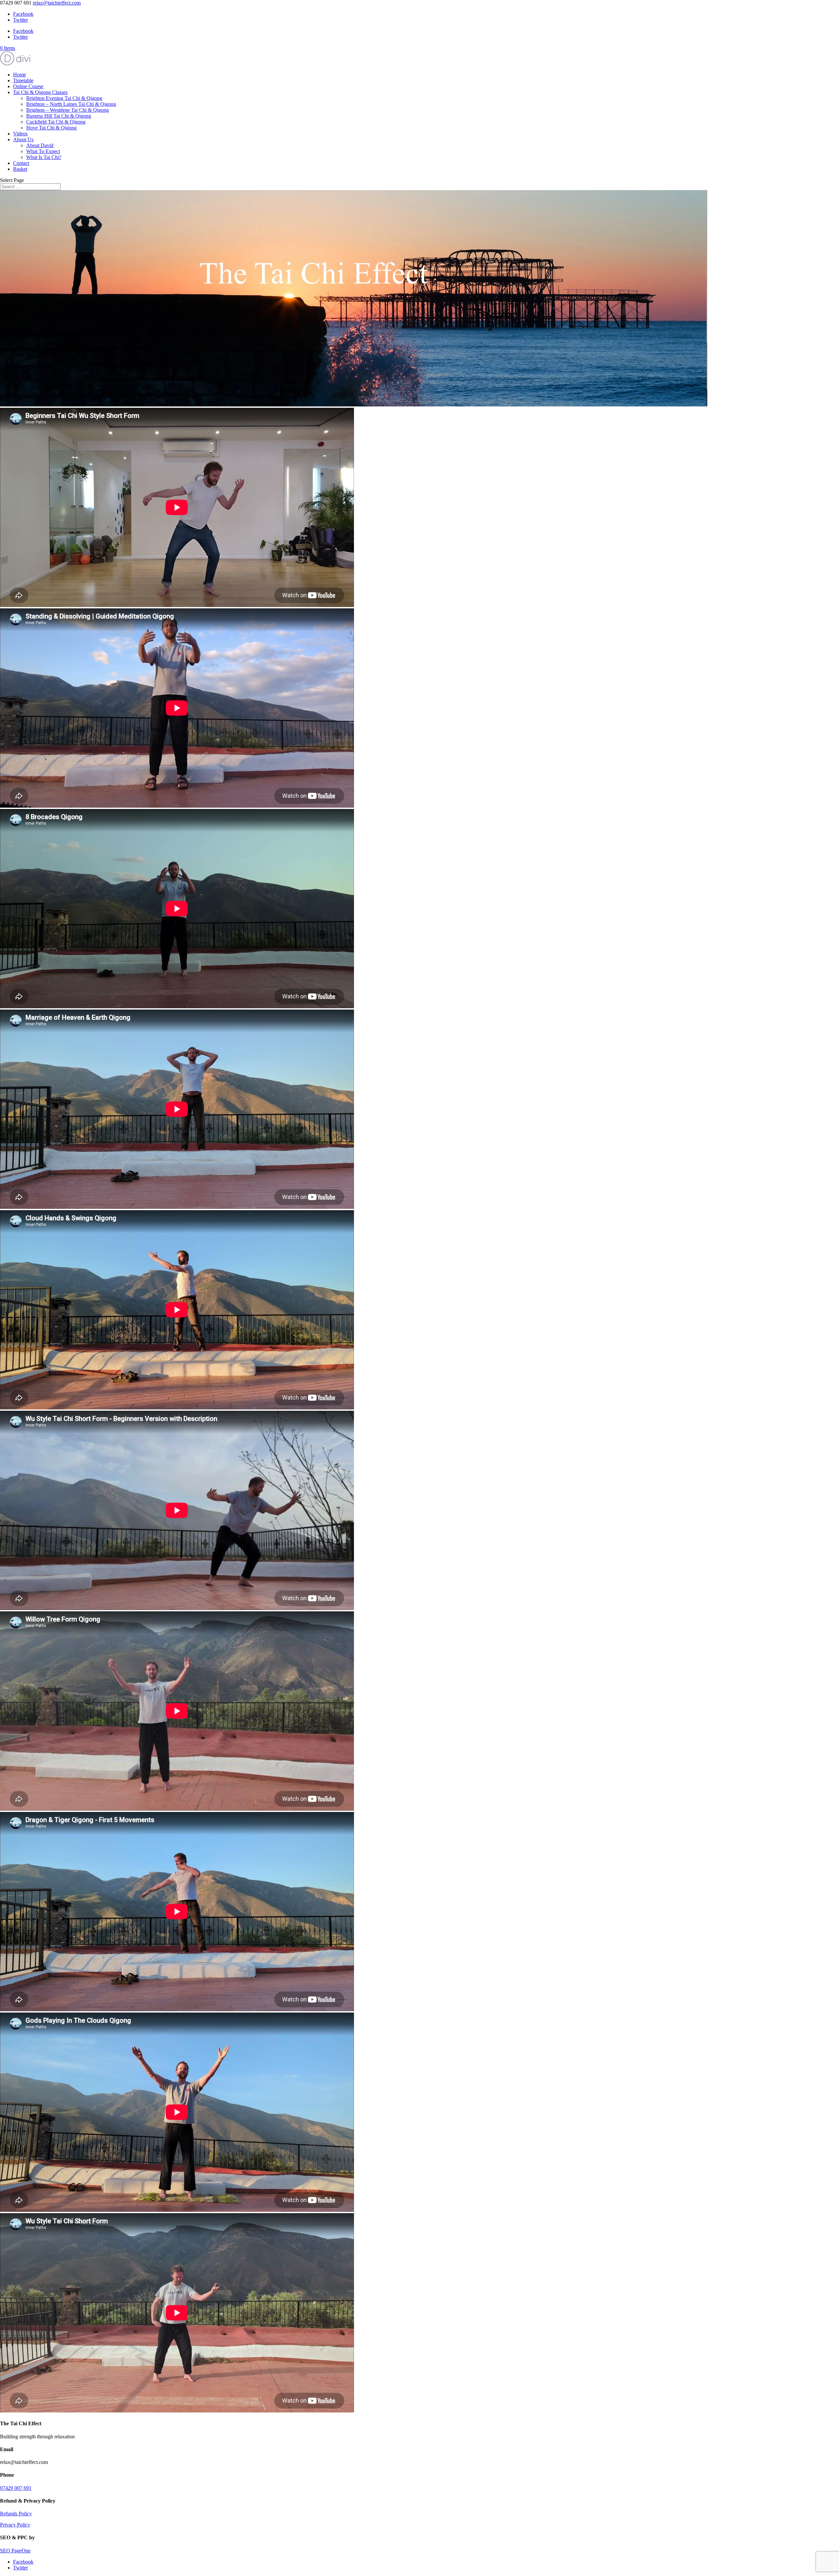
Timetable (23, 80)
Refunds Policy (16, 2514)
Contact (21, 163)
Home (20, 75)
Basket (20, 169)
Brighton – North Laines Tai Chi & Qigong (71, 104)
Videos (20, 134)
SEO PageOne (15, 2551)
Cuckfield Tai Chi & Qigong (56, 122)
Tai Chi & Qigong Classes (40, 92)
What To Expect (43, 151)
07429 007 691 (16, 2488)
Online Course (28, 86)
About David (40, 145)
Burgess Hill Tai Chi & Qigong (59, 116)
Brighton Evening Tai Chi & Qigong (64, 98)
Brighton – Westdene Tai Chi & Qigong (68, 110)
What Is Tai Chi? (44, 157)
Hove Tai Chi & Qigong (51, 128)
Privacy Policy (15, 2525)
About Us (23, 139)
